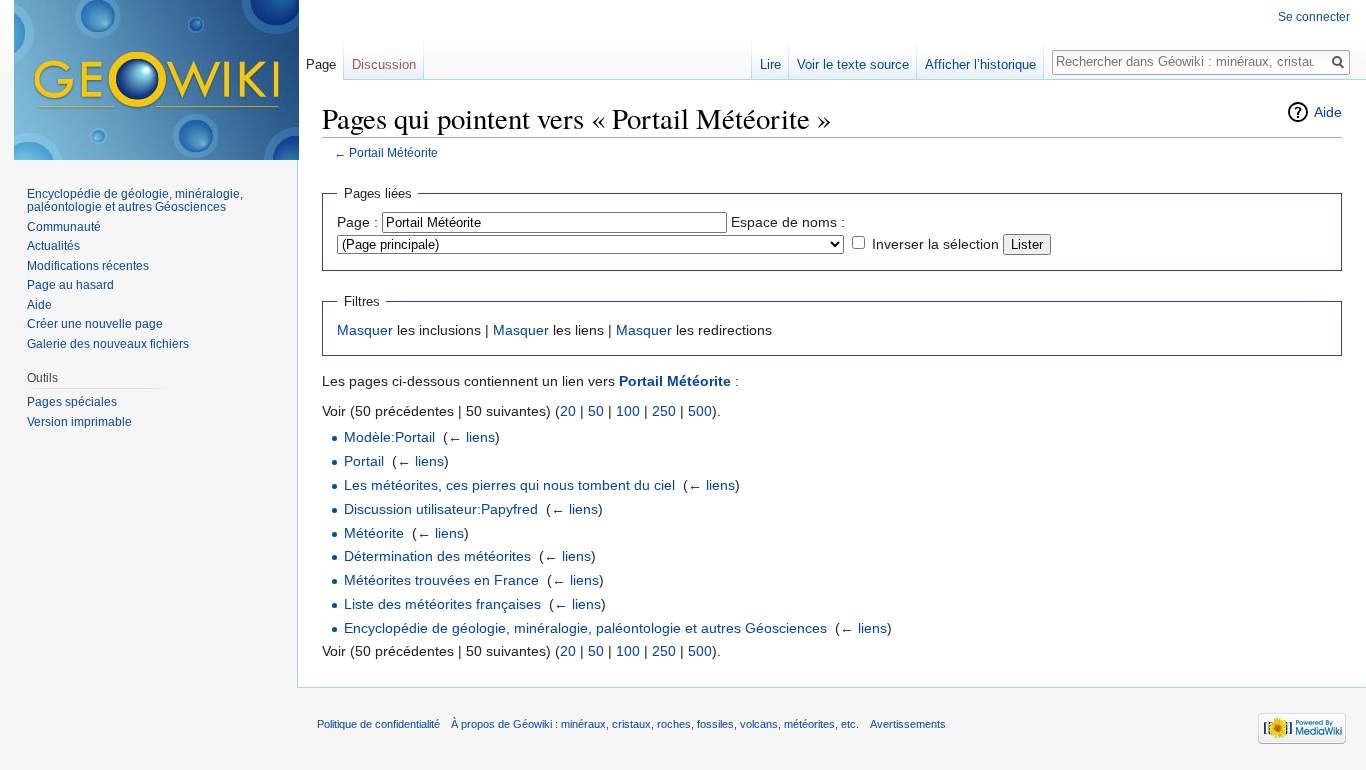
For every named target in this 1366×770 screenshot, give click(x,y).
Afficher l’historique (980, 64)
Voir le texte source (853, 64)
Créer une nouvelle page (95, 324)
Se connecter (1314, 17)
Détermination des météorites (437, 556)
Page (321, 64)
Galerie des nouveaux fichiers (108, 344)
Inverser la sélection (935, 244)
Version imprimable (79, 422)
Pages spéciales (72, 402)
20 (568, 411)
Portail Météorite (393, 152)
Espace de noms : (788, 222)
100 (628, 411)
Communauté (64, 227)
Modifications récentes (88, 266)
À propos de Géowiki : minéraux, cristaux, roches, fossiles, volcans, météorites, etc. (655, 724)
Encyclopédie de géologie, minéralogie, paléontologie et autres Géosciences (585, 628)
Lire (770, 64)
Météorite (374, 533)
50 (596, 411)
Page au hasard (70, 285)
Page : (357, 222)
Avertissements (908, 724)
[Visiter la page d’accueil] (156, 80)
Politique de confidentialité (378, 724)
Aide (1328, 112)
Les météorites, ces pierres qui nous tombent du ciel (509, 485)
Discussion (384, 64)
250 (664, 411)
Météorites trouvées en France (441, 580)
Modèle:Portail (389, 437)
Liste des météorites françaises (442, 604)
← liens (471, 437)
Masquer (365, 330)
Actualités (53, 246)
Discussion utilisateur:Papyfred (441, 509)
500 (700, 411)
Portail (364, 461)
